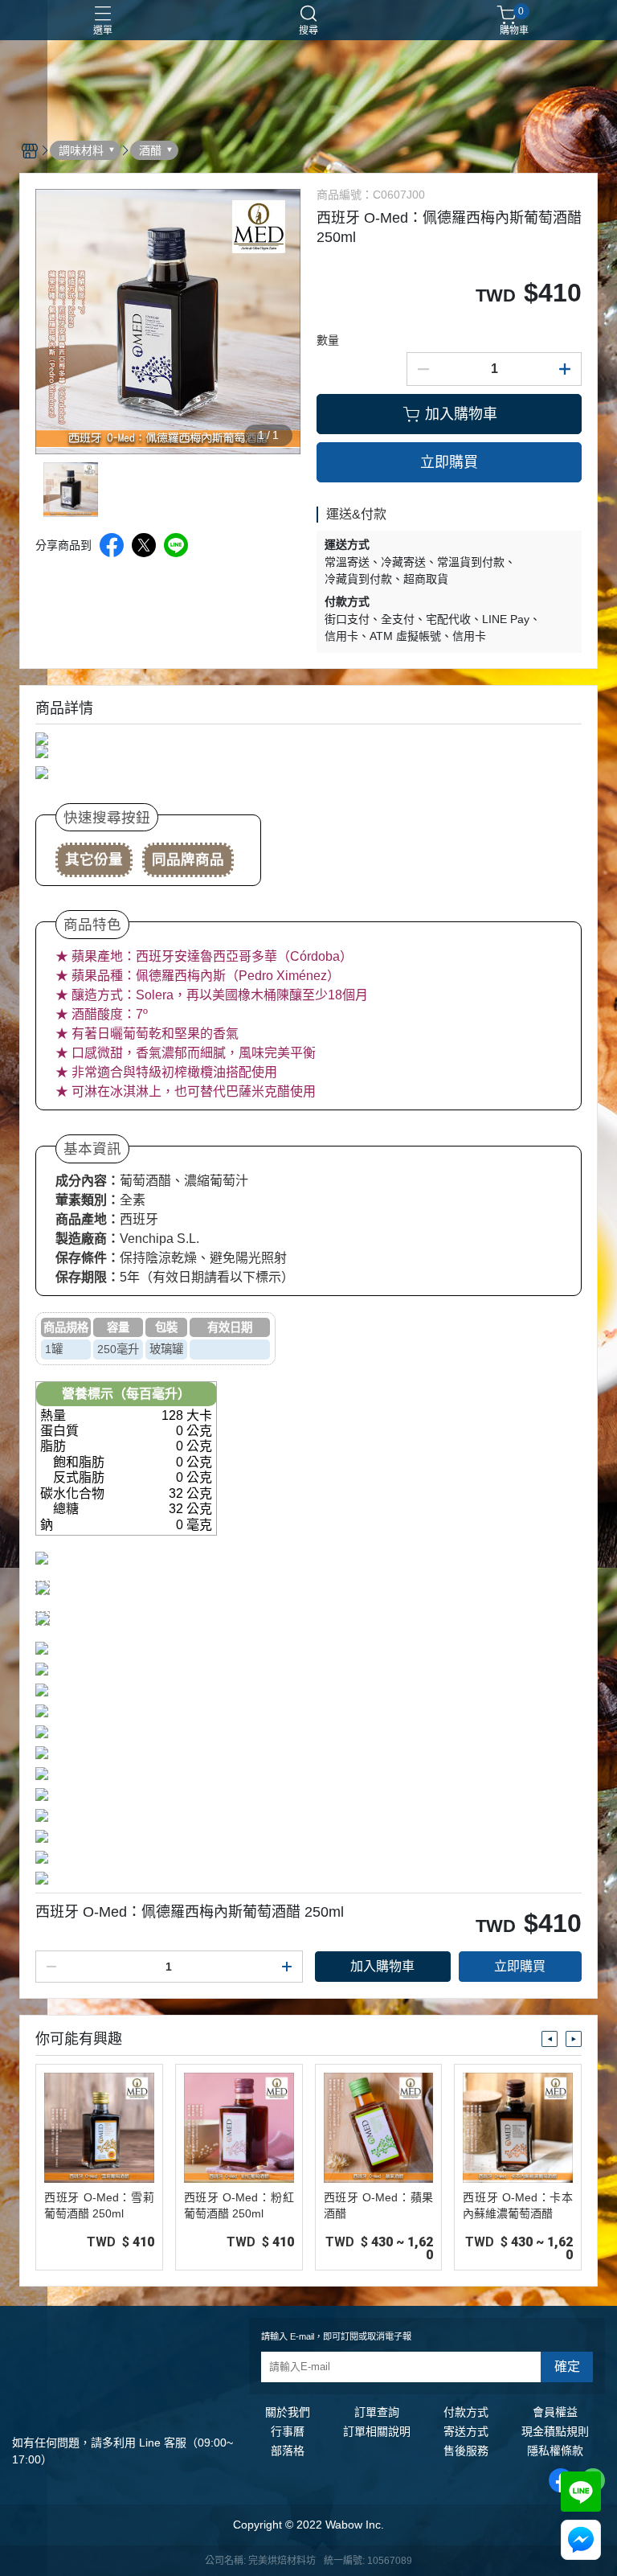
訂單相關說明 (377, 2431)
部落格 (288, 2451)
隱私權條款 (555, 2451)
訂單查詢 (377, 2412)
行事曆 (288, 2431)
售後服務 (466, 2451)
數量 (328, 340)
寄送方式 (466, 2431)
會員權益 (555, 2412)
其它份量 (94, 859)
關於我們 (288, 2412)
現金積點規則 (555, 2431)
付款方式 (466, 2412)
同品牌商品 (188, 859)
